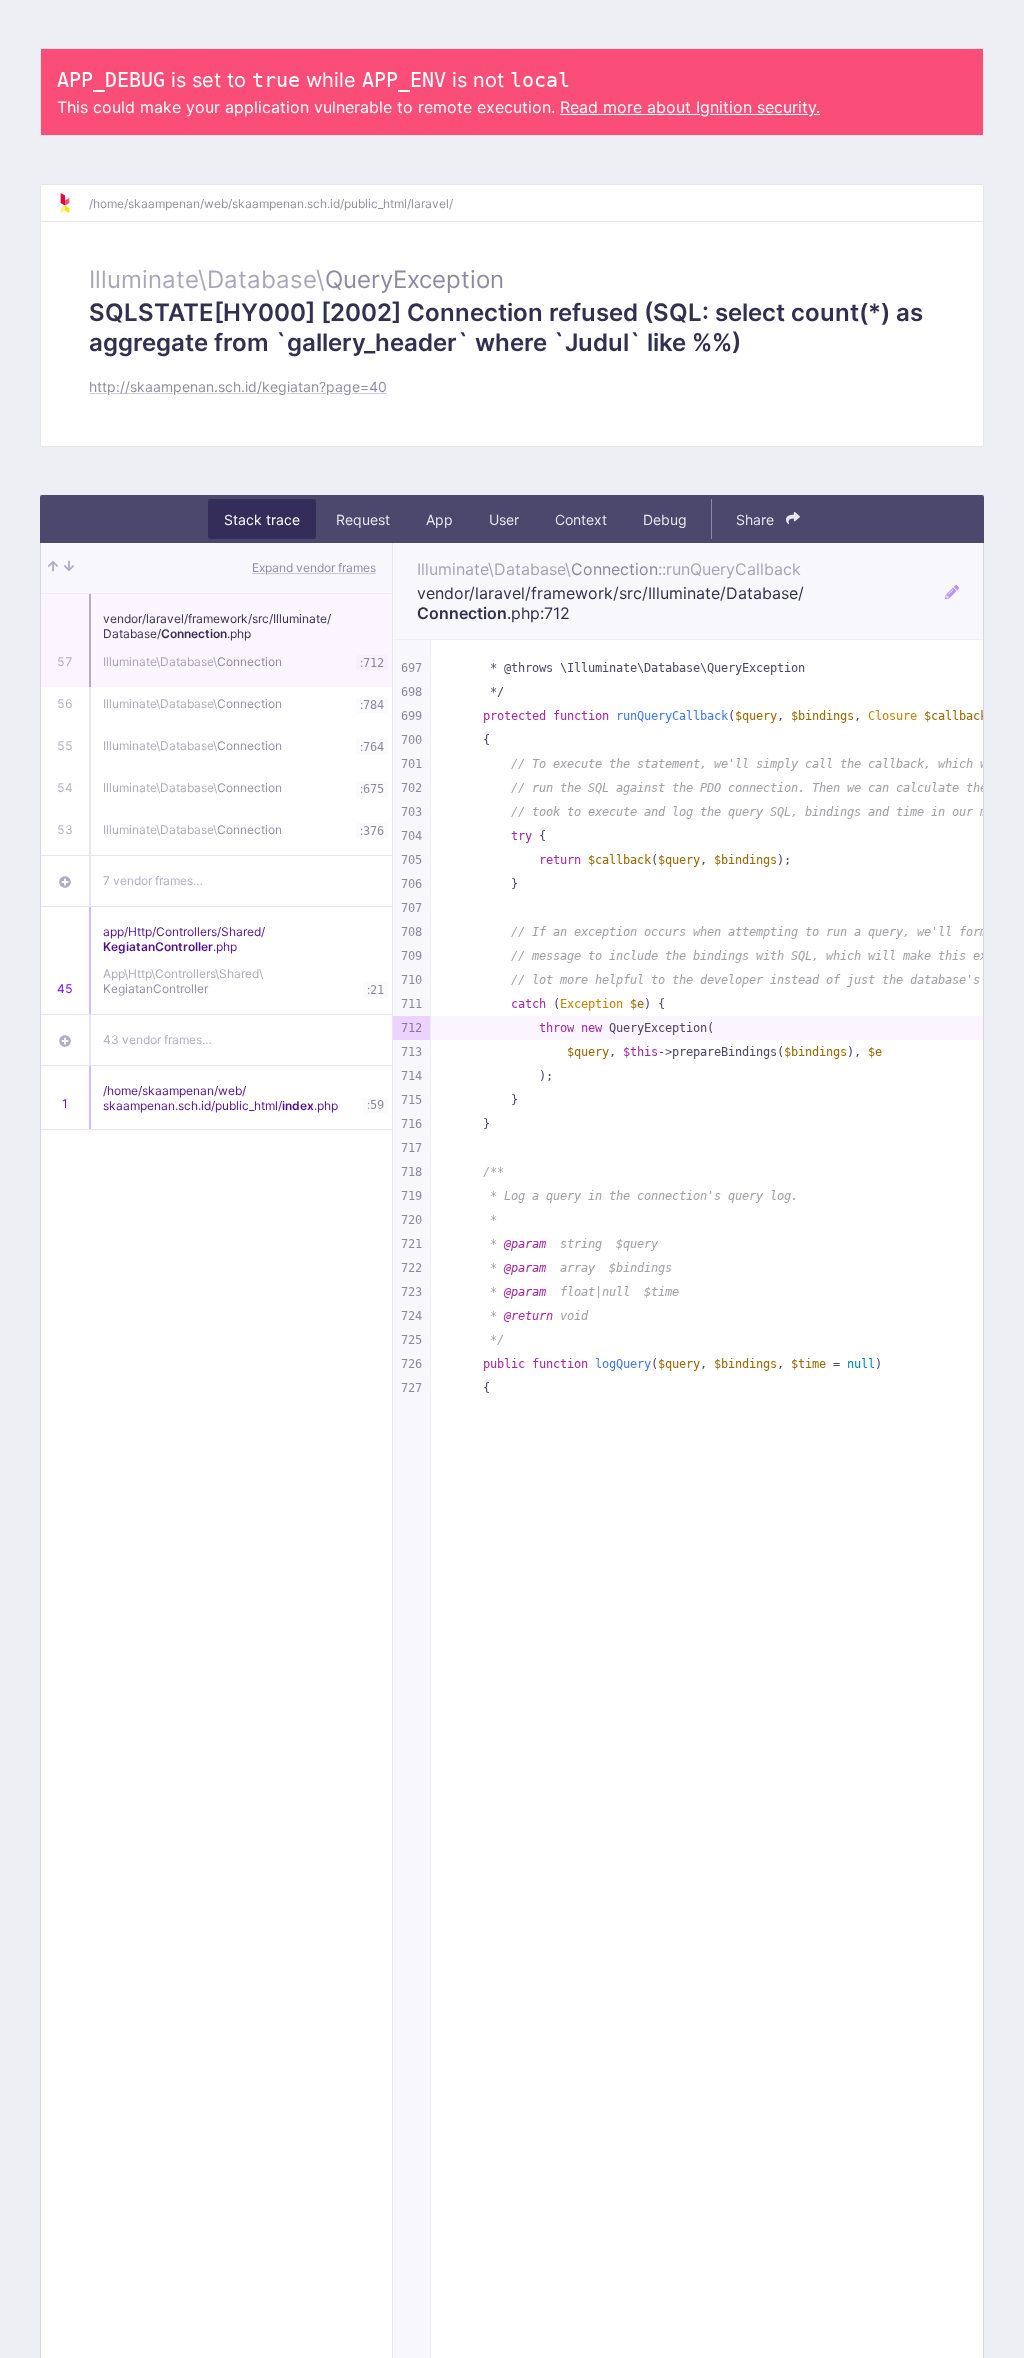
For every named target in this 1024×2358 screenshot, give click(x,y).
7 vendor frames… (153, 880)
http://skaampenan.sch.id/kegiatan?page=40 (238, 386)
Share (757, 519)
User (504, 519)
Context (581, 519)
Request (363, 519)
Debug (665, 519)
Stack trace (262, 519)
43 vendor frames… (157, 1039)
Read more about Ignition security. (690, 107)
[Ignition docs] (73, 203)
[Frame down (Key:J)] (69, 568)
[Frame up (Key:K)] (53, 568)
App (439, 519)
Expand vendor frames (314, 567)
